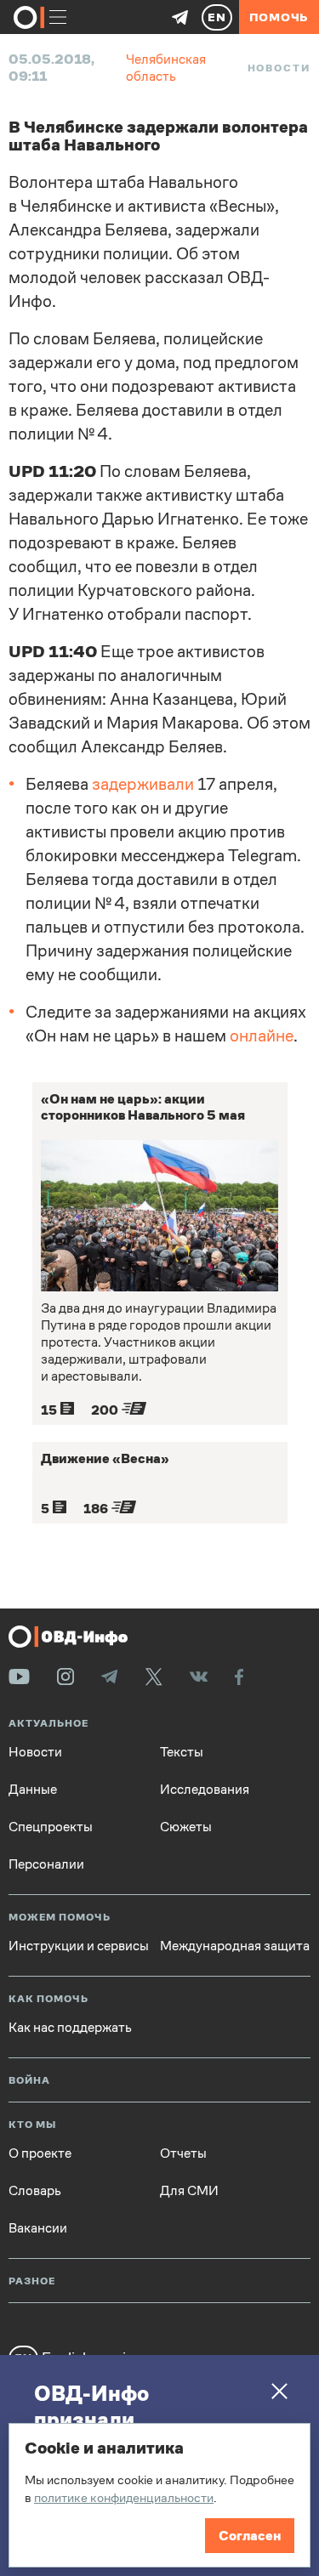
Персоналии (46, 1864)
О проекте (40, 2153)
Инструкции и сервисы (79, 1946)
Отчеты (183, 2153)
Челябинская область (166, 68)
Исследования (205, 1790)
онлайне (262, 1036)
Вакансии (38, 2228)
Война (29, 2081)
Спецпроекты (51, 1827)
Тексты (182, 1752)
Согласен (250, 2536)
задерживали (143, 784)
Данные (33, 1790)
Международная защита (235, 1946)
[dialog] (159, 2495)
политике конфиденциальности (124, 2497)
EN (217, 17)
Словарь (35, 2191)
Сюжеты (186, 1827)
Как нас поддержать (70, 2028)
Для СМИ (189, 2191)
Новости (279, 68)
